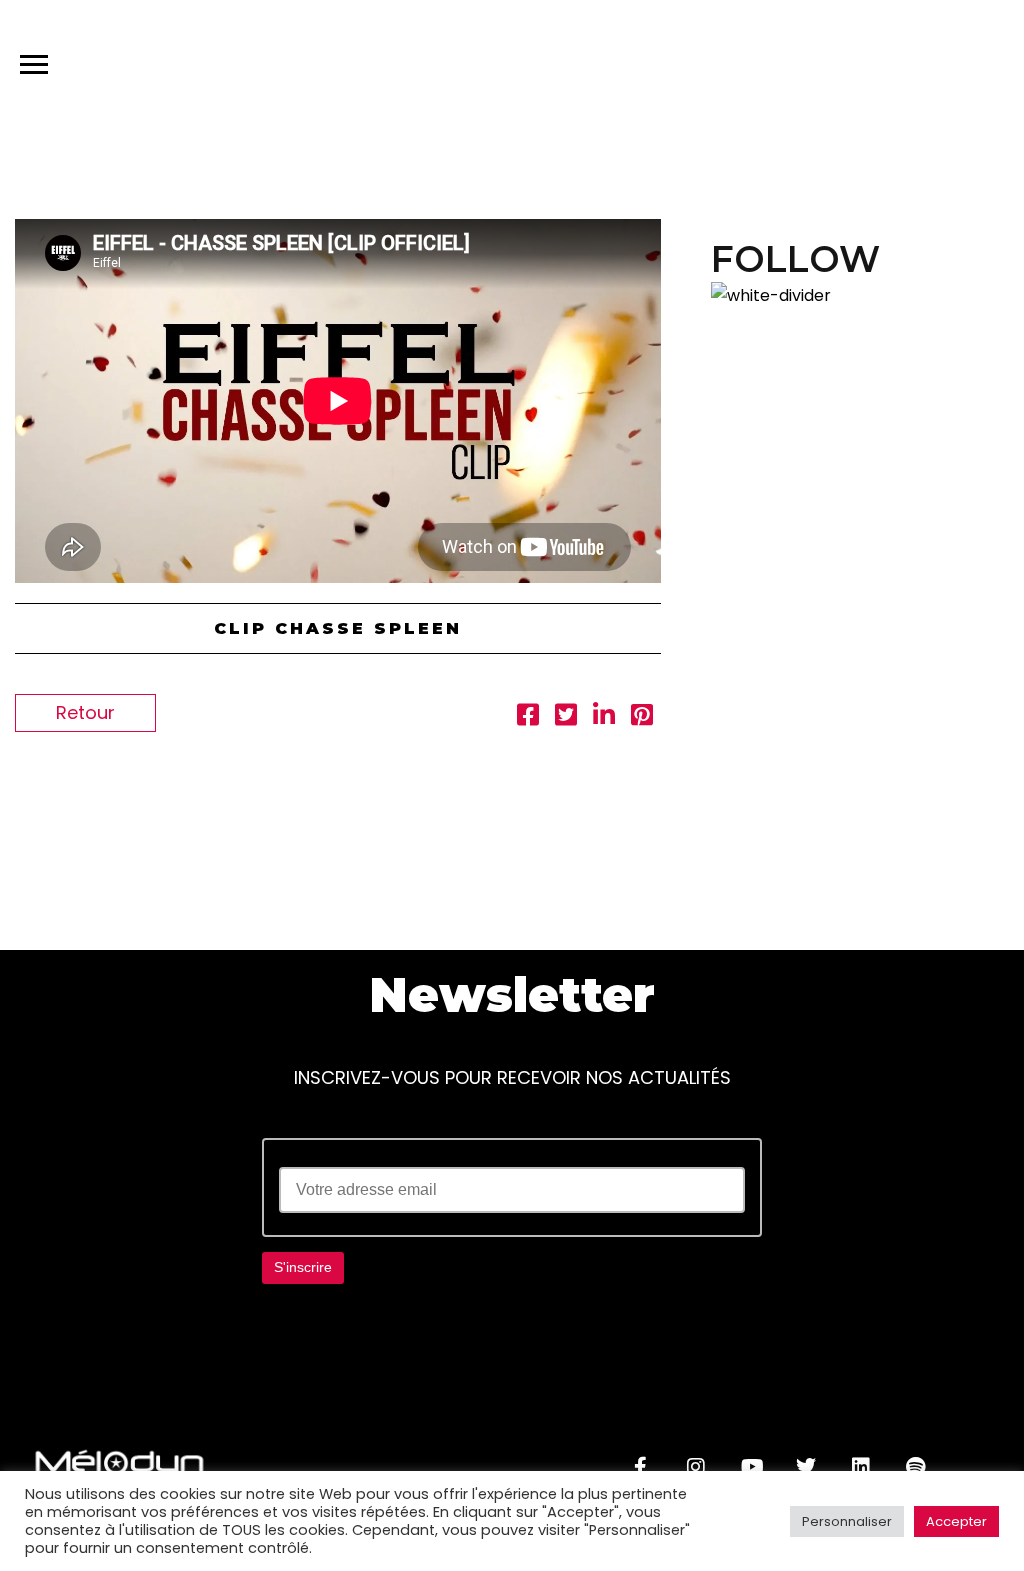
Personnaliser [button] (847, 1521)
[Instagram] (696, 1467)
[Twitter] (806, 1467)
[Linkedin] (861, 1467)
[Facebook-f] (641, 1467)
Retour (85, 712)
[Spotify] (916, 1467)
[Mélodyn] (881, 68)
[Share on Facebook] (528, 717)
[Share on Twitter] (566, 717)
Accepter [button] (956, 1521)
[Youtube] (751, 1467)
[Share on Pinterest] (642, 717)
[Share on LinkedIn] (604, 717)
